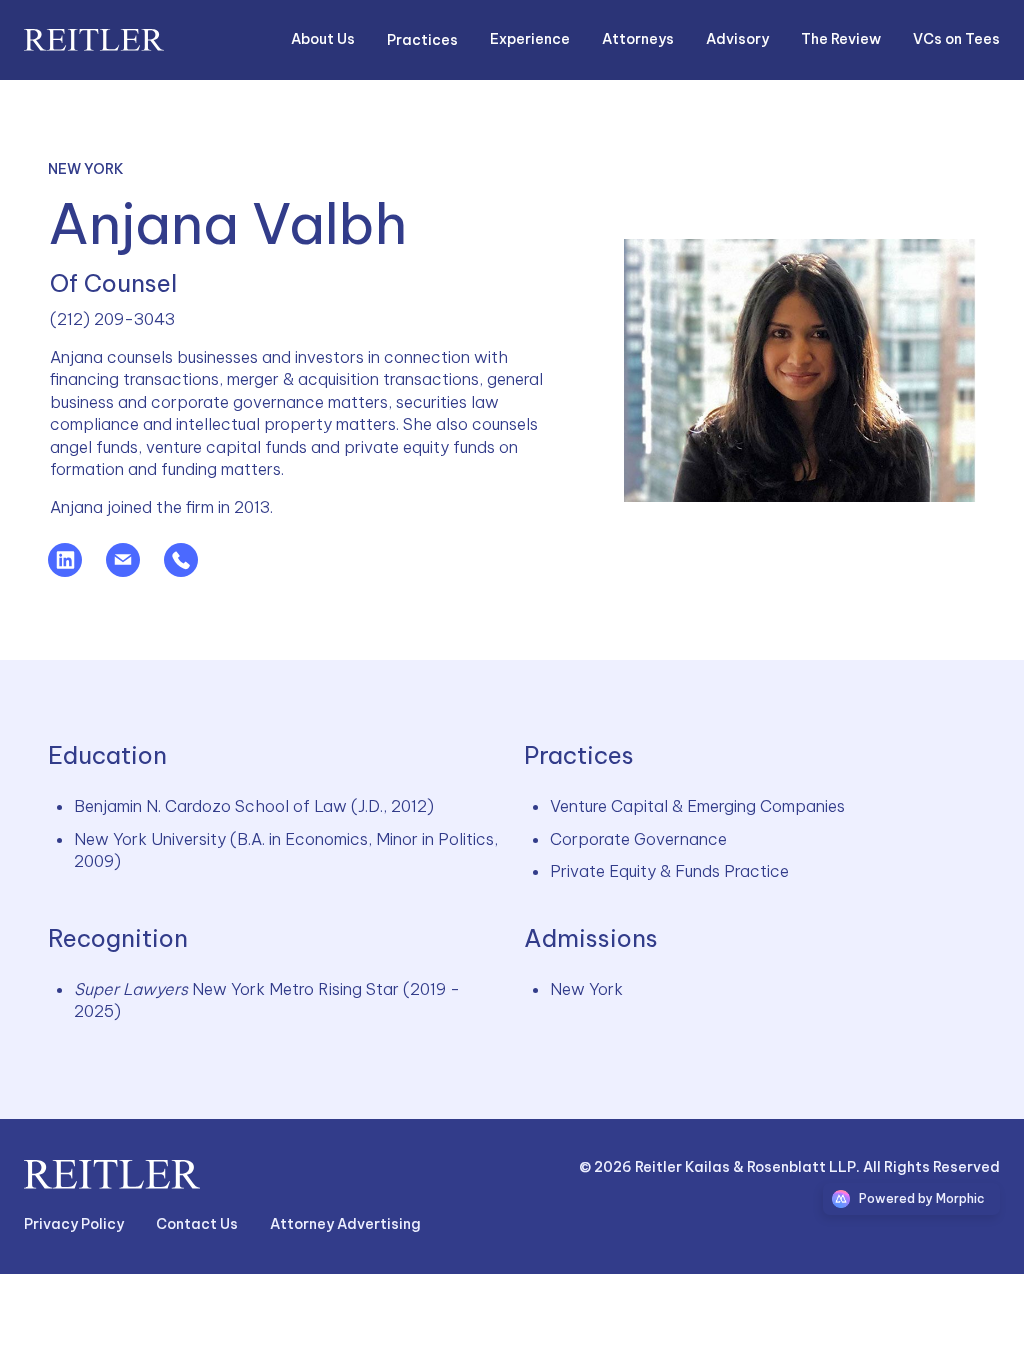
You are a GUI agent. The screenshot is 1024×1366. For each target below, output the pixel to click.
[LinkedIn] (77, 571)
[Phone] (193, 571)
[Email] (135, 571)
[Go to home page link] (112, 1175)
